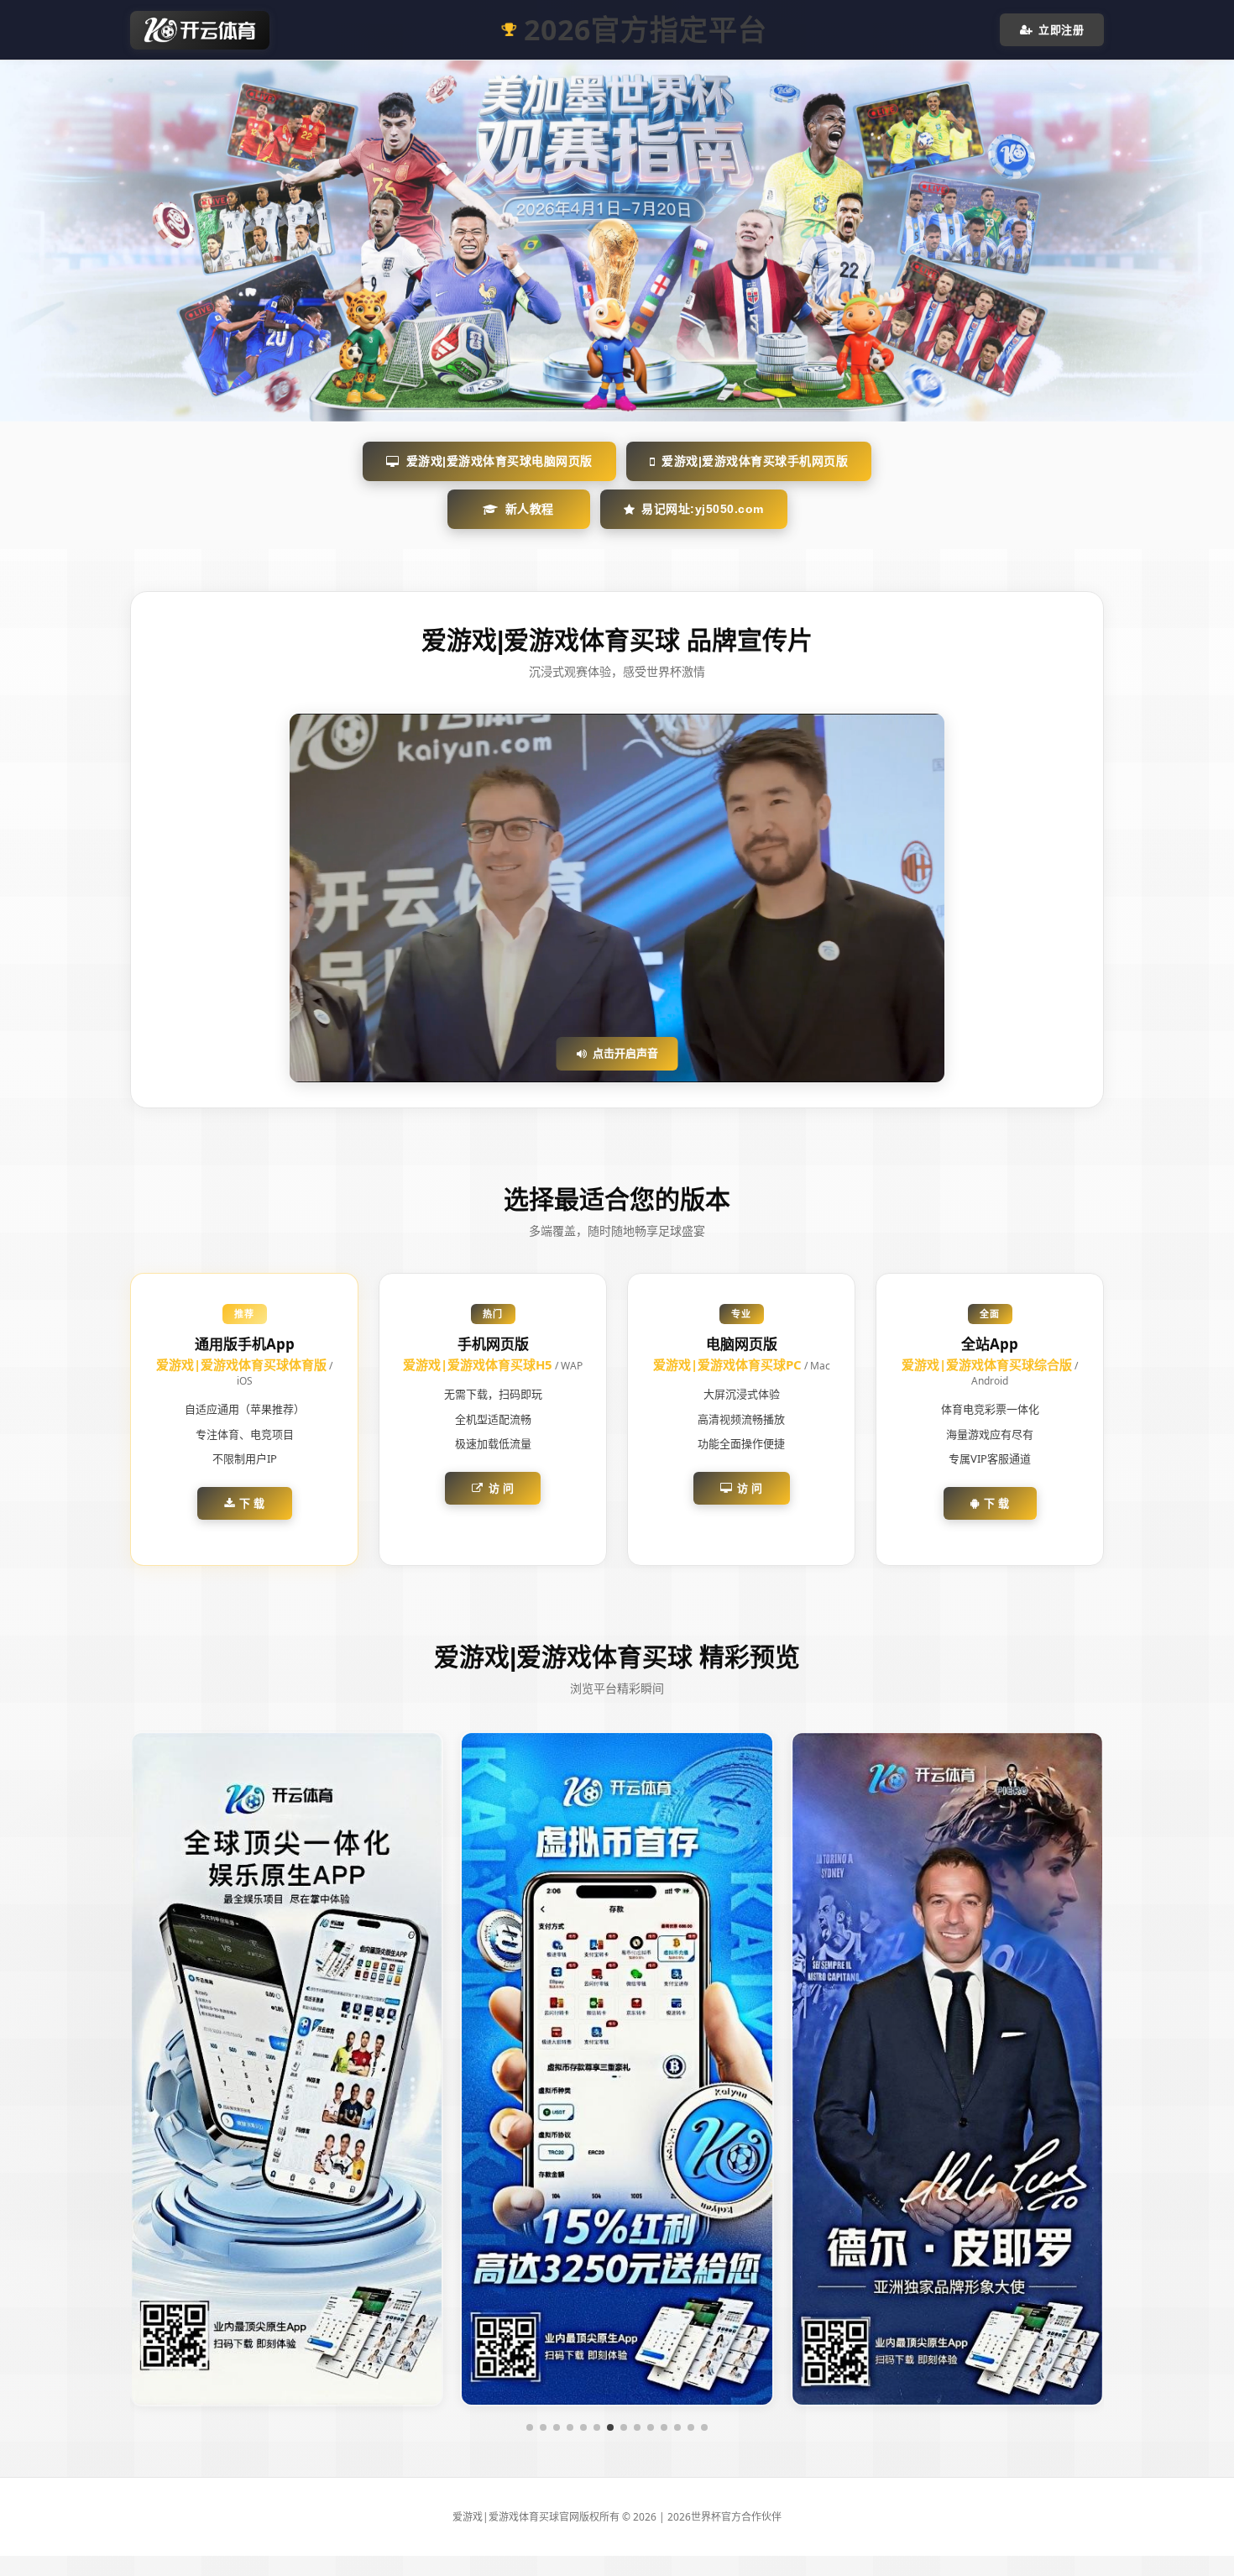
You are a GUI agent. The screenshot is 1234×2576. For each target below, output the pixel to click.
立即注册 (1061, 29)
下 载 (252, 1503)
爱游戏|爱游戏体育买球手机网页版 (755, 461)
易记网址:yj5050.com (703, 509)
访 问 (502, 1488)
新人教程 (530, 509)
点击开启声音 (625, 1053)
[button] (530, 2427)
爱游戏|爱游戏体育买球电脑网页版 (499, 461)
